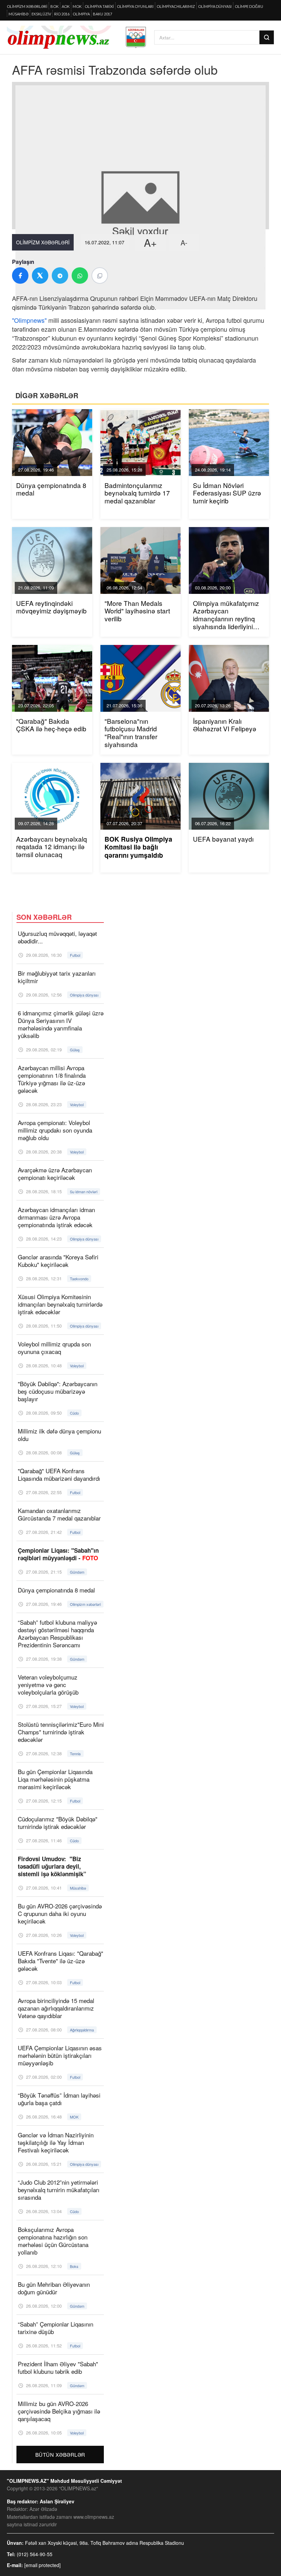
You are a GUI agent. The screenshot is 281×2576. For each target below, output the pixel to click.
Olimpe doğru (249, 6)
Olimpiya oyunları (135, 6)
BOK (54, 6)
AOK (66, 6)
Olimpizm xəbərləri (27, 6)
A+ (150, 242)
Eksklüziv (41, 14)
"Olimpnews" (29, 320)
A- (184, 242)
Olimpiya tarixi (99, 6)
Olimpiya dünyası (215, 6)
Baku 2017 (102, 14)
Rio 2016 (62, 14)
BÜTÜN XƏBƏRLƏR (60, 2455)
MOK (77, 6)
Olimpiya (81, 14)
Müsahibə (19, 14)
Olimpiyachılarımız (176, 6)
